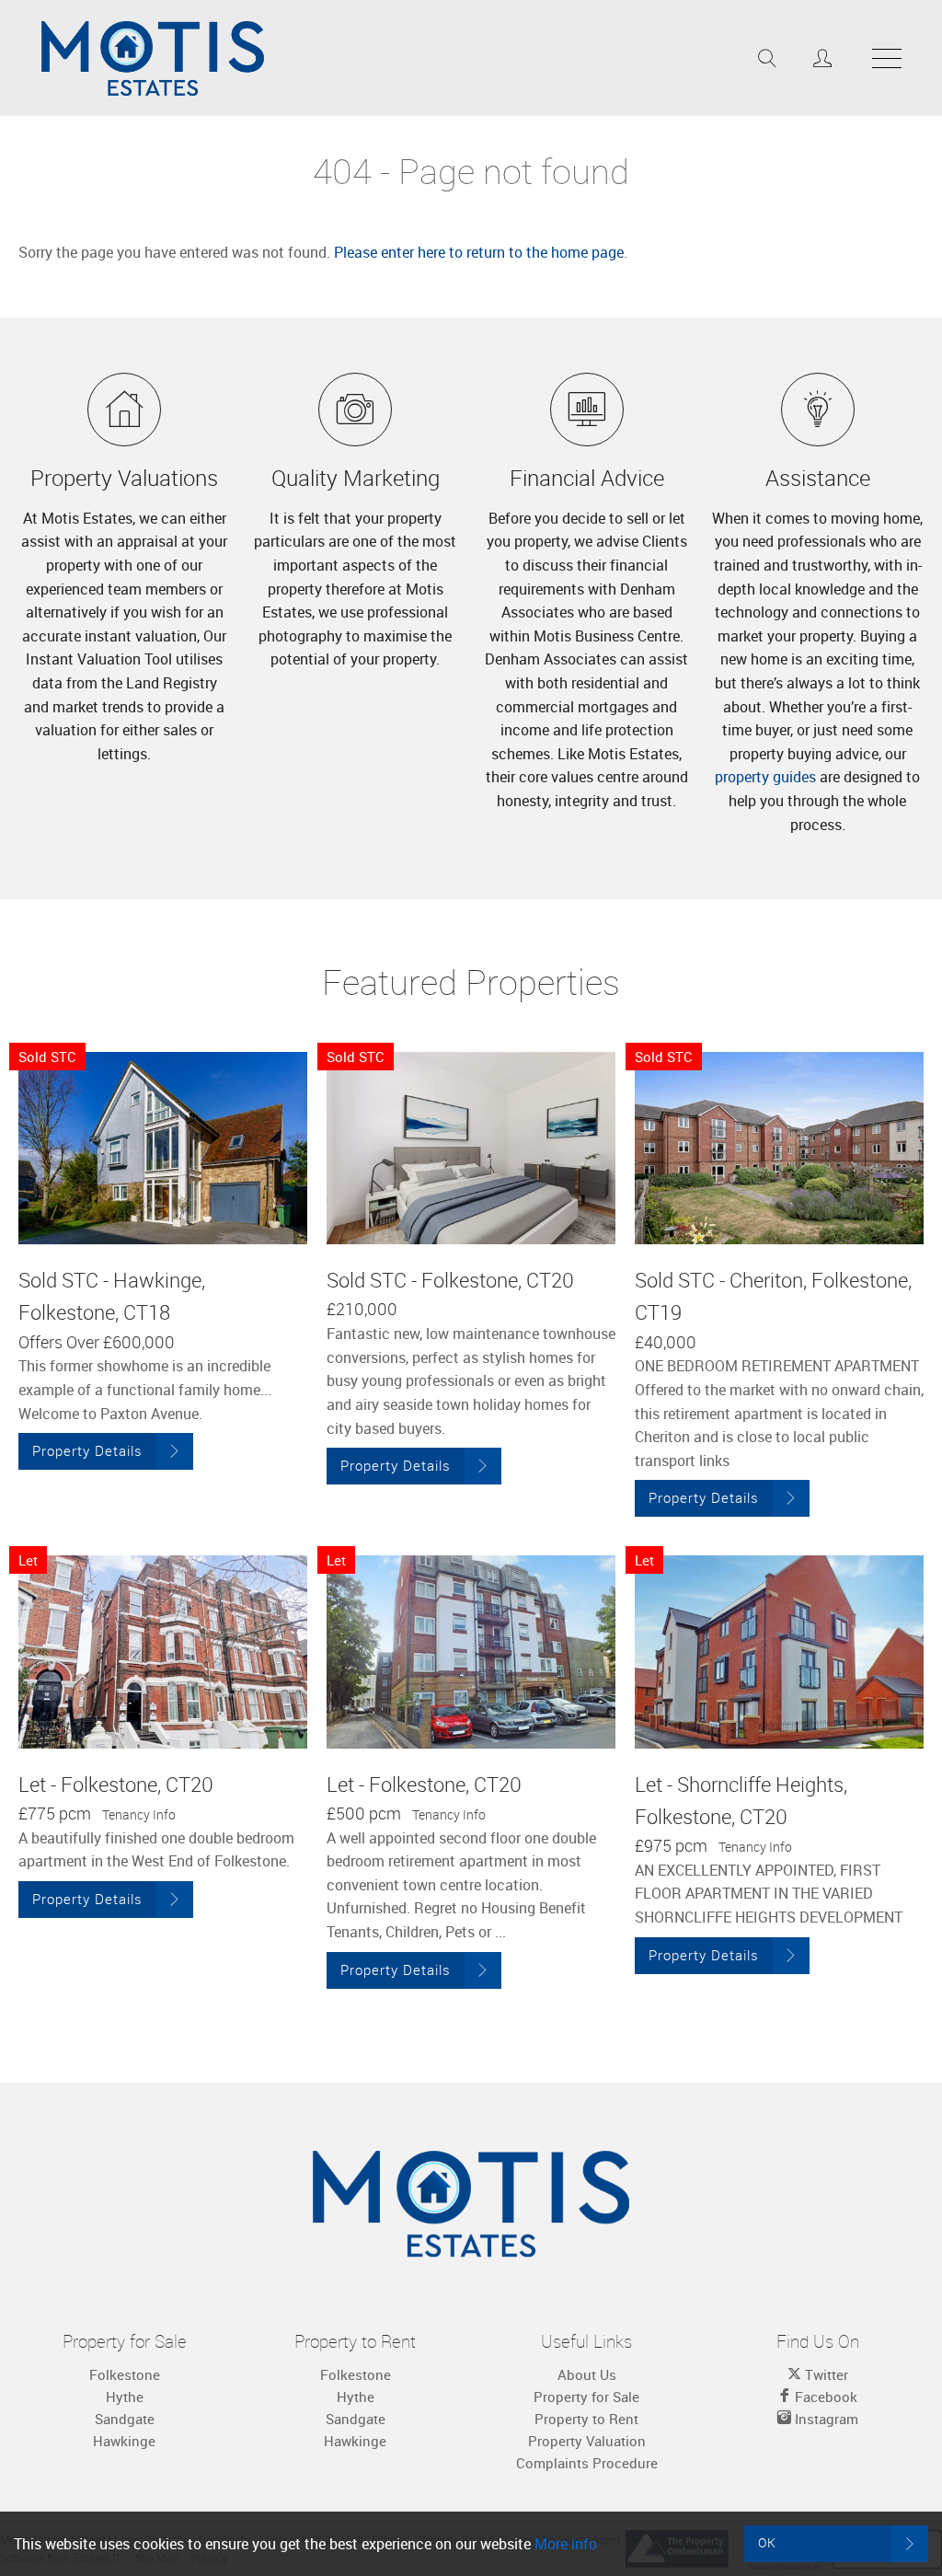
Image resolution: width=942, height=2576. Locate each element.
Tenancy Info (139, 1814)
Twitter (825, 2374)
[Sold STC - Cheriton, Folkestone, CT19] (779, 1148)
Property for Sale (586, 2397)
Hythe (125, 2397)
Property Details (87, 1450)
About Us (587, 2374)
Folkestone (125, 2374)
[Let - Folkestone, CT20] (163, 1652)
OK (767, 2542)
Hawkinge (124, 2441)
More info (566, 2544)
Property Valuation (587, 2441)
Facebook (824, 2397)
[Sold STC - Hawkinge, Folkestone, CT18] (163, 1148)
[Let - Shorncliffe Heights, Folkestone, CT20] (779, 1652)
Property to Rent (586, 2419)
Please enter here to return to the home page (479, 252)
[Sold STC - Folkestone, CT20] (471, 1148)
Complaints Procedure (587, 2463)
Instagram (825, 2419)
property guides (765, 777)
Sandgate (125, 2419)
